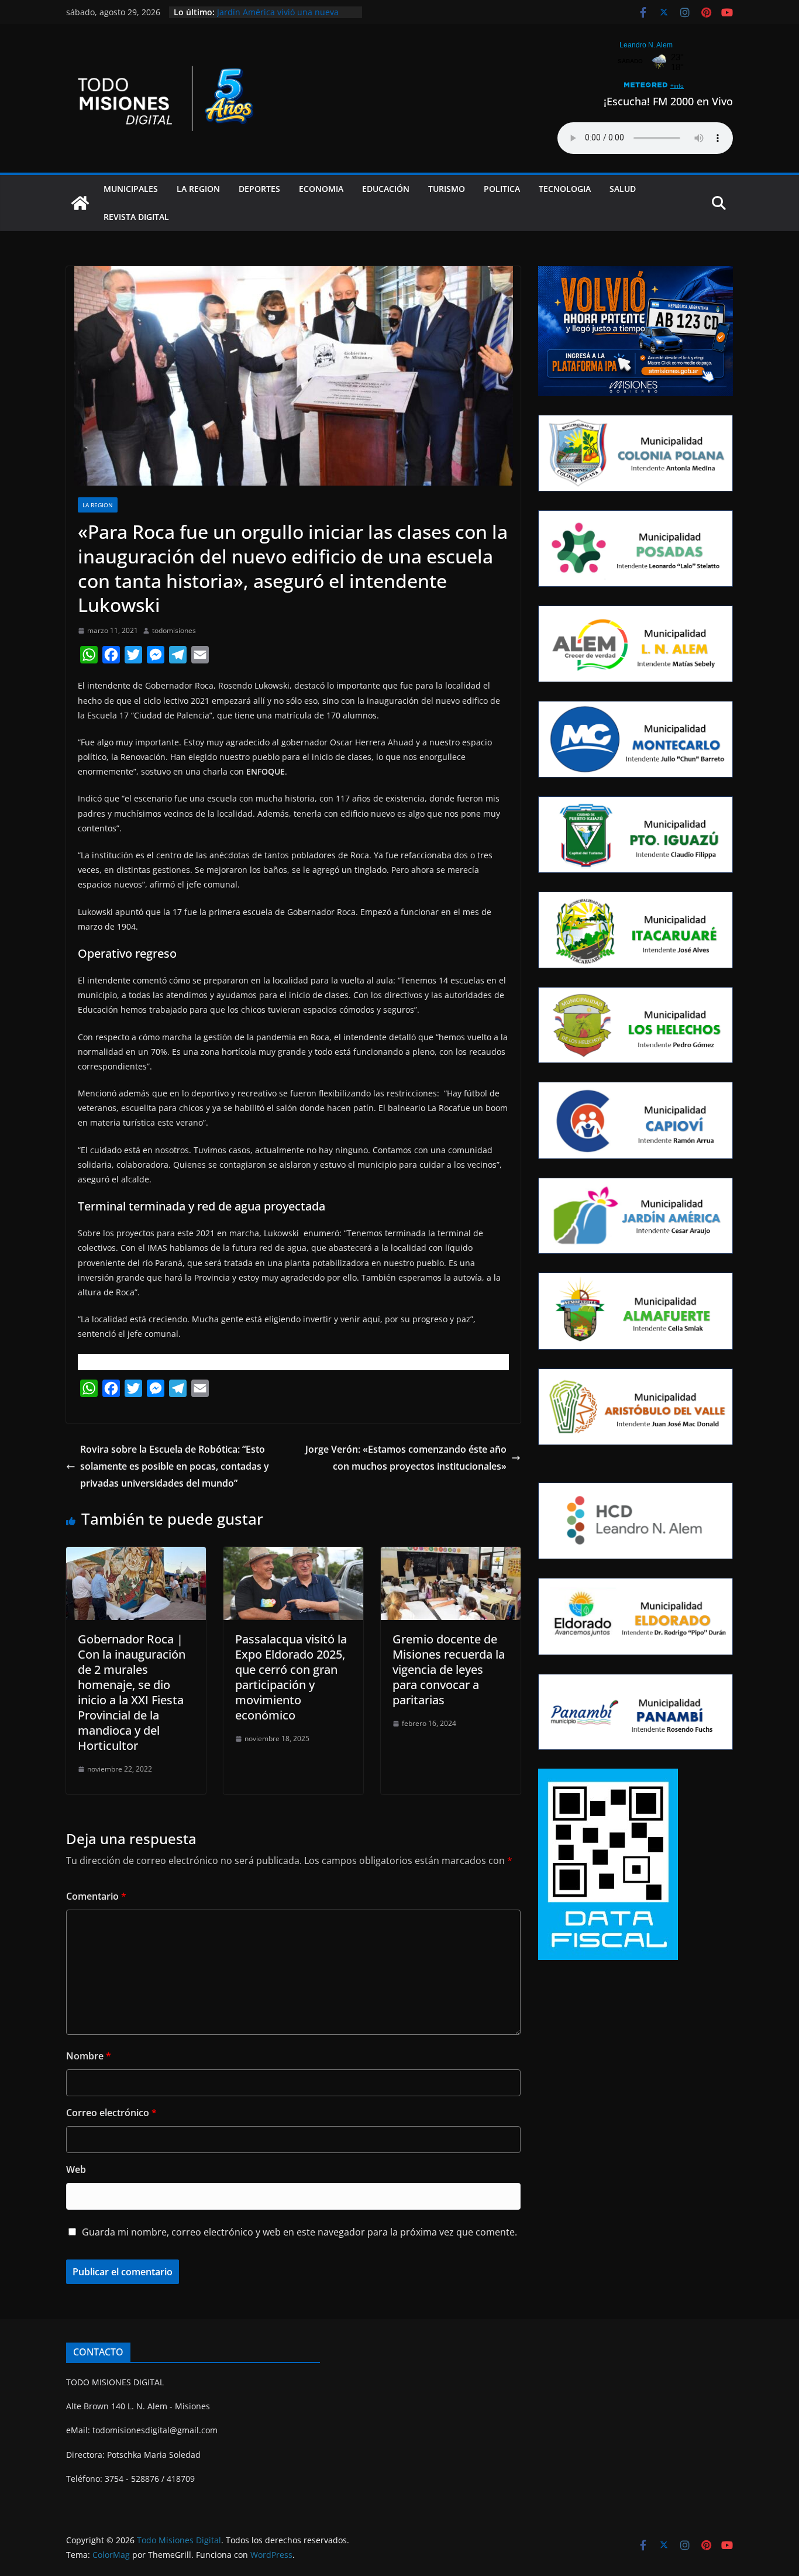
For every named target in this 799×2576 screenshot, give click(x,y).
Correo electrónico (111, 2113)
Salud (623, 189)
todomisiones (174, 630)
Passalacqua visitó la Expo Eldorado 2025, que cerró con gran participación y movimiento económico (291, 1677)
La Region (198, 189)
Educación (386, 189)
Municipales (131, 189)
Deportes (259, 189)
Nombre (89, 2056)
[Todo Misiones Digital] (80, 203)
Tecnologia (565, 189)
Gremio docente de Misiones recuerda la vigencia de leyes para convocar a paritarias (449, 1669)
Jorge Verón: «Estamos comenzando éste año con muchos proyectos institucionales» (406, 1458)
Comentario (96, 1896)
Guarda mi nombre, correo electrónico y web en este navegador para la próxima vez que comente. (299, 2232)
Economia (321, 189)
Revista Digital (136, 217)
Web (76, 2169)
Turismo (447, 189)
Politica (502, 189)
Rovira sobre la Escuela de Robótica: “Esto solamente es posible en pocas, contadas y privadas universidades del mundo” (175, 1466)
